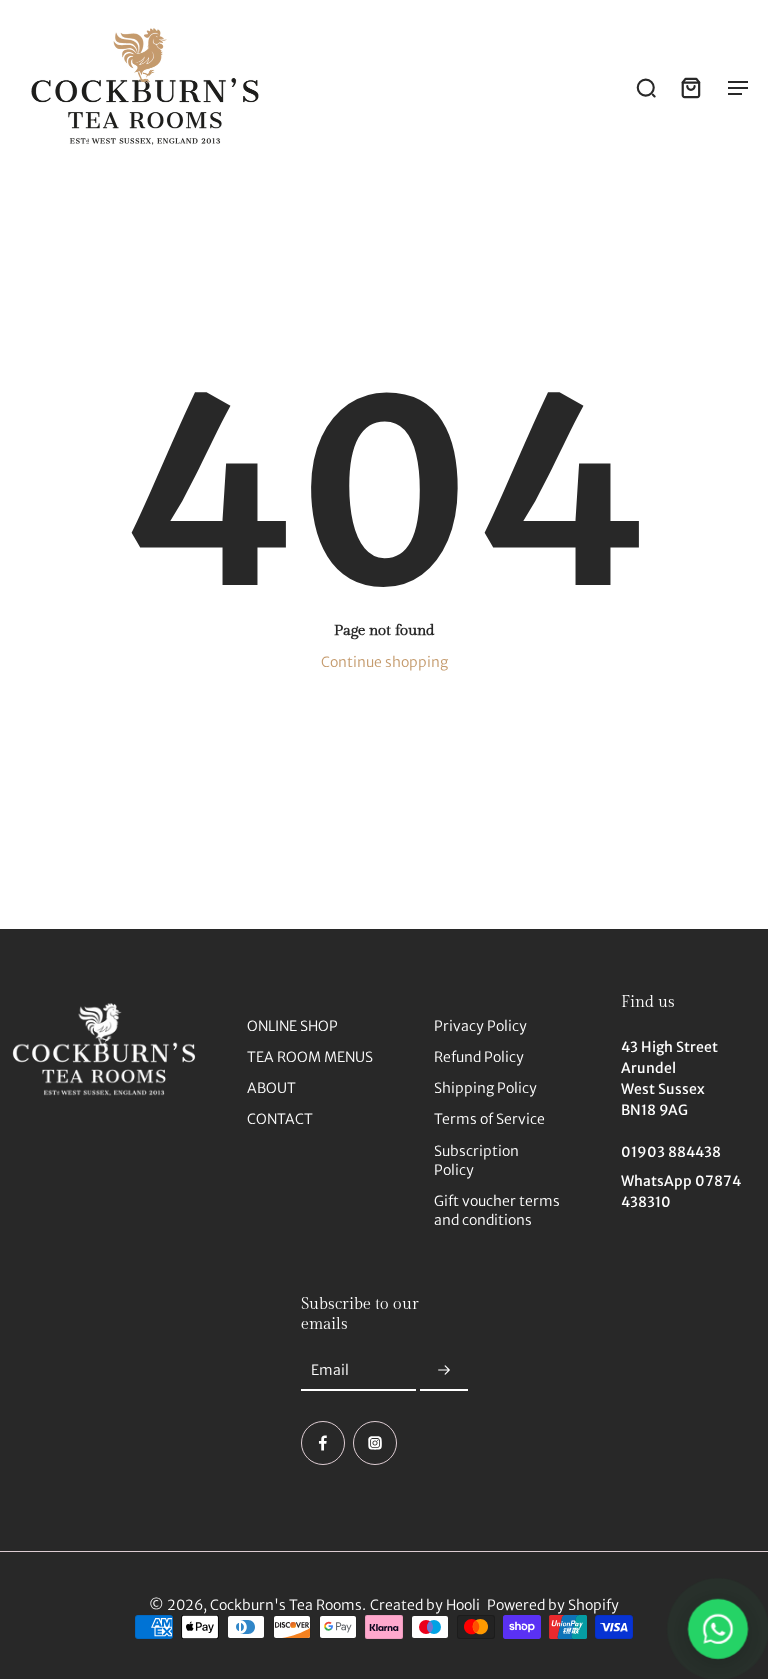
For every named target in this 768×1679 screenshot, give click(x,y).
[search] (646, 87)
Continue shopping (384, 662)
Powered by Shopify (553, 1605)
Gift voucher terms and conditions (497, 1210)
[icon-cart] (690, 87)
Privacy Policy (480, 1026)
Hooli (463, 1605)
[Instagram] (375, 1443)
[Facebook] (323, 1443)
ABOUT (271, 1088)
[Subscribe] (444, 1371)
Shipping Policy (485, 1088)
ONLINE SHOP (292, 1026)
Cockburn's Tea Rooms (286, 1605)
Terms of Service (489, 1119)
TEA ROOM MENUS (310, 1057)
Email (330, 1370)
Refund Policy (479, 1057)
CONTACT (280, 1119)
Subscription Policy (476, 1160)
